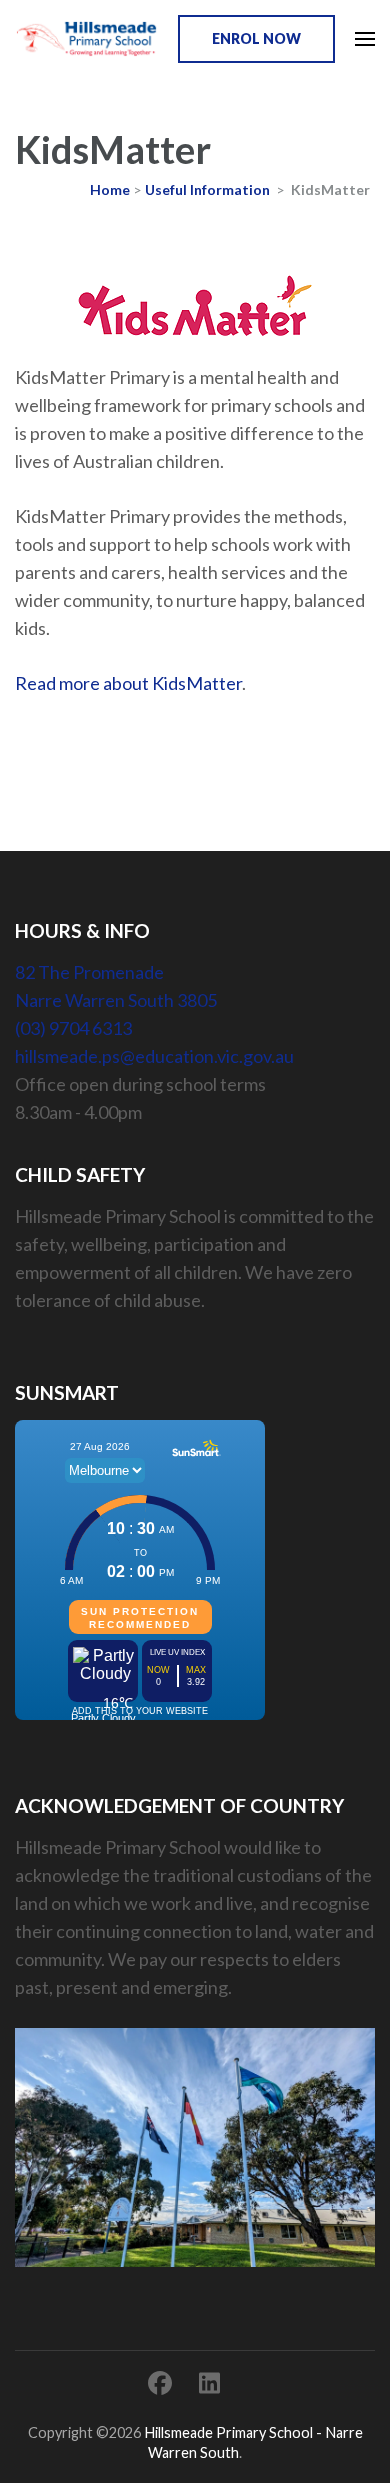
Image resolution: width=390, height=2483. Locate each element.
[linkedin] (209, 2382)
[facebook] (160, 2382)
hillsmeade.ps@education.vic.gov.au (154, 1056)
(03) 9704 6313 (73, 1028)
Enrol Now (256, 38)
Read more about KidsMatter (128, 683)
